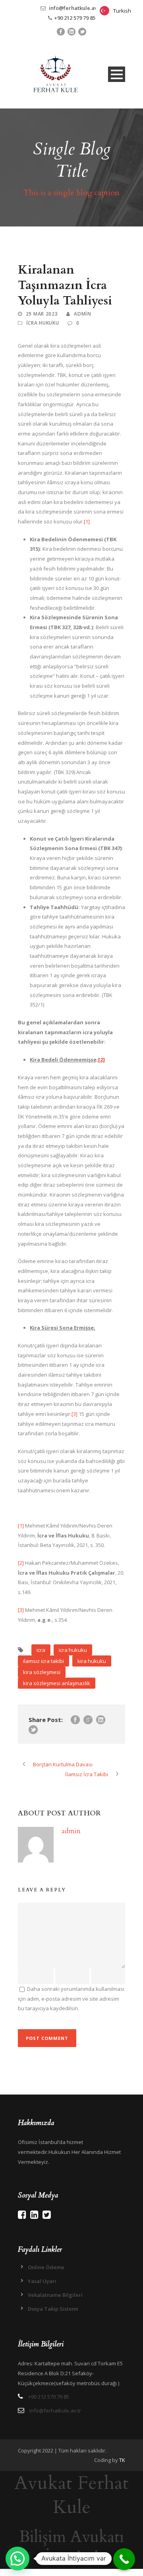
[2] (101, 1060)
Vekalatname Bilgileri (55, 2295)
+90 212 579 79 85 (75, 18)
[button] (17, 2559)
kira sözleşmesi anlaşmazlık (57, 1683)
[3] (74, 1414)
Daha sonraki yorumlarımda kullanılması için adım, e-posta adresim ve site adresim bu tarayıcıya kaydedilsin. (71, 1999)
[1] (87, 521)
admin (83, 314)
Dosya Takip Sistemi (53, 2309)
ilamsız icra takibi (43, 1661)
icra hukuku (73, 1650)
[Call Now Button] (124, 2559)
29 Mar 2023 (42, 314)
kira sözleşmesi (42, 1672)
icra (41, 1650)
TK (122, 2460)
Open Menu (117, 74)
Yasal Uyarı (42, 2281)
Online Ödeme (46, 2267)
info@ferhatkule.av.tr (76, 8)
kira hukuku (92, 1661)
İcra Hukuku (43, 323)
